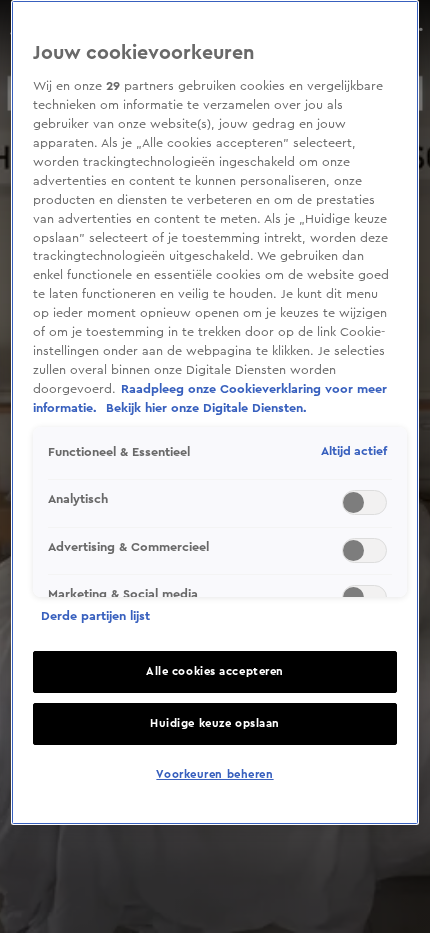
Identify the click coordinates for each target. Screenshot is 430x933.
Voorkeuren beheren (214, 774)
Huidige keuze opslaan (215, 723)
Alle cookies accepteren (215, 671)
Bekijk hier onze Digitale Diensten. (206, 408)
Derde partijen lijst (95, 616)
